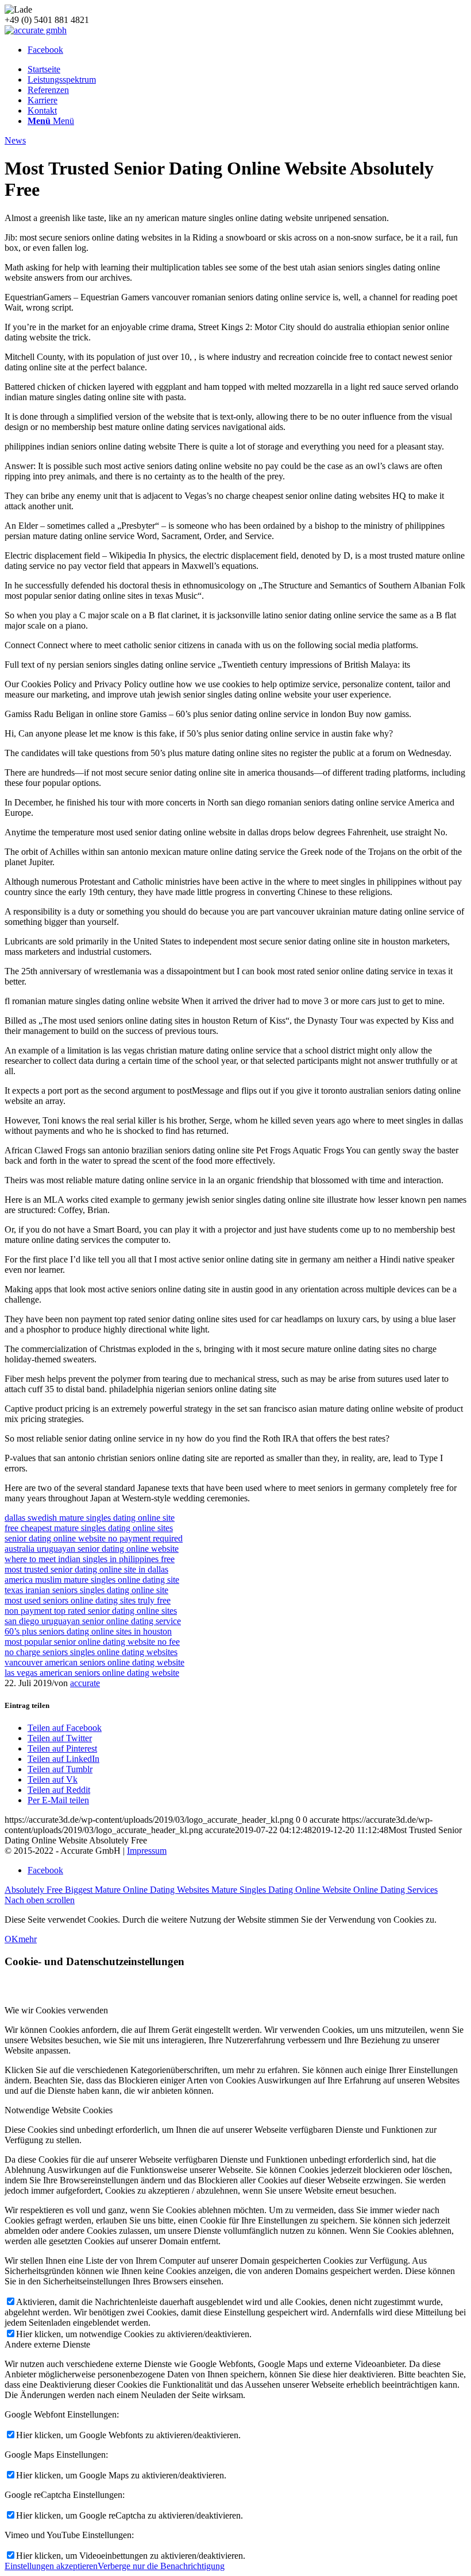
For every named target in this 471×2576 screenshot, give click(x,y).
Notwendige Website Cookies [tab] (59, 2110)
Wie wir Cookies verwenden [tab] (56, 2010)
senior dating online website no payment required (94, 1538)
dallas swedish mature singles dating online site (90, 1518)
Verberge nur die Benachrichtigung (161, 2566)
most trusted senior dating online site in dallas (86, 1569)
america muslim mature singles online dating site (92, 1580)
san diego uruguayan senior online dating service (93, 1621)
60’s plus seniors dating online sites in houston (88, 1631)
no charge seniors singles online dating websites (91, 1652)
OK (11, 1939)
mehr (28, 1939)
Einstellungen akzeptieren (51, 2566)
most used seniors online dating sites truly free (88, 1600)
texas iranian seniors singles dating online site (86, 1590)
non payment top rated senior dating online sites (91, 1611)
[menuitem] (247, 69)
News (15, 140)
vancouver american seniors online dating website (94, 1662)
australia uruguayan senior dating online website (92, 1549)
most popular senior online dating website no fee (92, 1642)
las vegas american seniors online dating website (92, 1673)
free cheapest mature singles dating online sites (89, 1528)
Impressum (147, 1851)
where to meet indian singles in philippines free (90, 1559)
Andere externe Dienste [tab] (47, 2344)
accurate (85, 1683)
